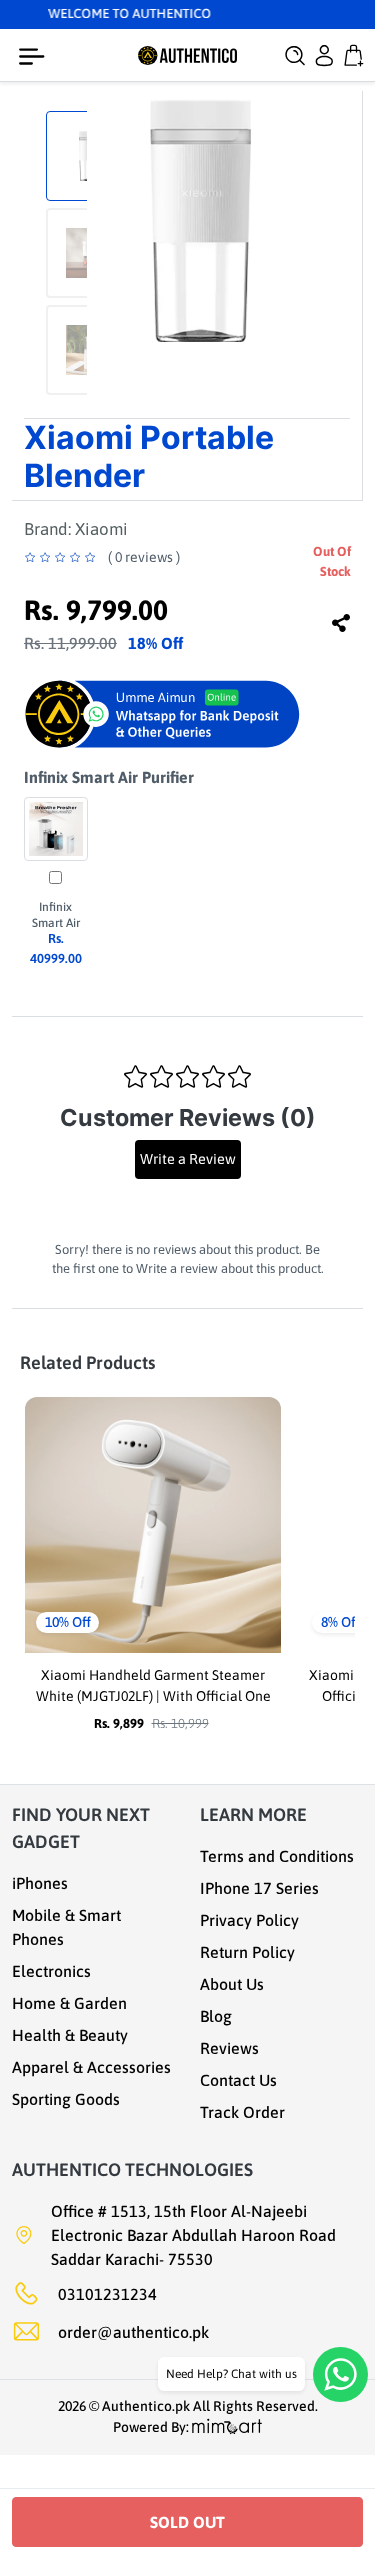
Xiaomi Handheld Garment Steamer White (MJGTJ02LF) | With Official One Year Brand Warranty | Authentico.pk (153, 1696)
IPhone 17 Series (259, 1888)
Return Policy (247, 1952)
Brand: (76, 529)
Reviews (229, 2048)
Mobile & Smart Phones (66, 1927)
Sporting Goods (66, 2099)
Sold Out (187, 2522)
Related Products (87, 1362)
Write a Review (188, 1159)
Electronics (51, 1971)
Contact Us (238, 2080)
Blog (216, 2016)
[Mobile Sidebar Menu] (36, 57)
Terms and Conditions (277, 1856)
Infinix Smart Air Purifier (109, 777)
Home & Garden (69, 2003)
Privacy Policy (249, 1920)
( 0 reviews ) (144, 557)
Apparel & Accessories (91, 2067)
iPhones (40, 1883)
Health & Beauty (70, 2035)
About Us (232, 1984)
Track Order (242, 2112)
